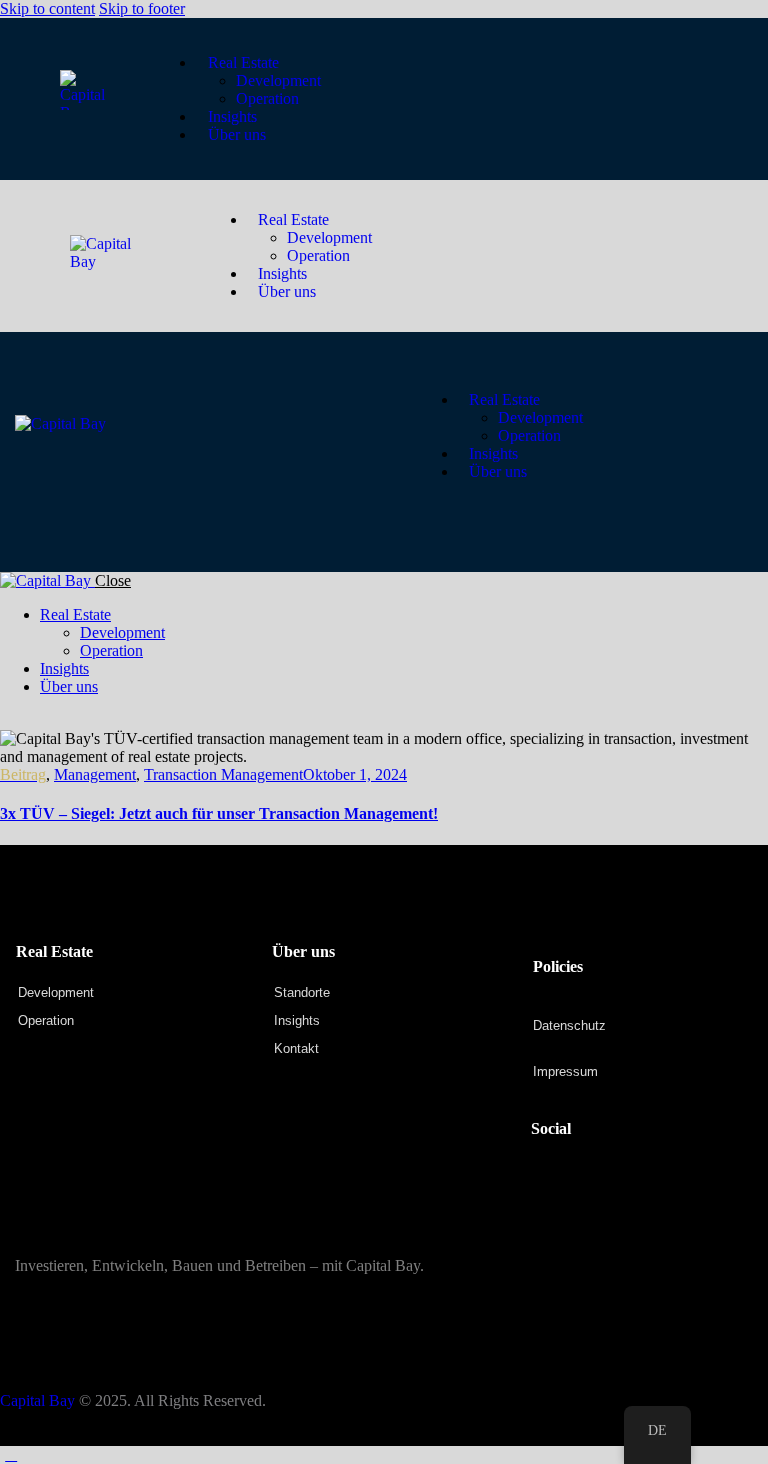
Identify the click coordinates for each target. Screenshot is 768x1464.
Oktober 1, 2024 (355, 774)
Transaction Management (223, 774)
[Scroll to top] (11, 1454)
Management (95, 774)
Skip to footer (142, 8)
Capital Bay (37, 1400)
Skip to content (47, 8)
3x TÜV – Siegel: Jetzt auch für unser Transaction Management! (219, 813)
